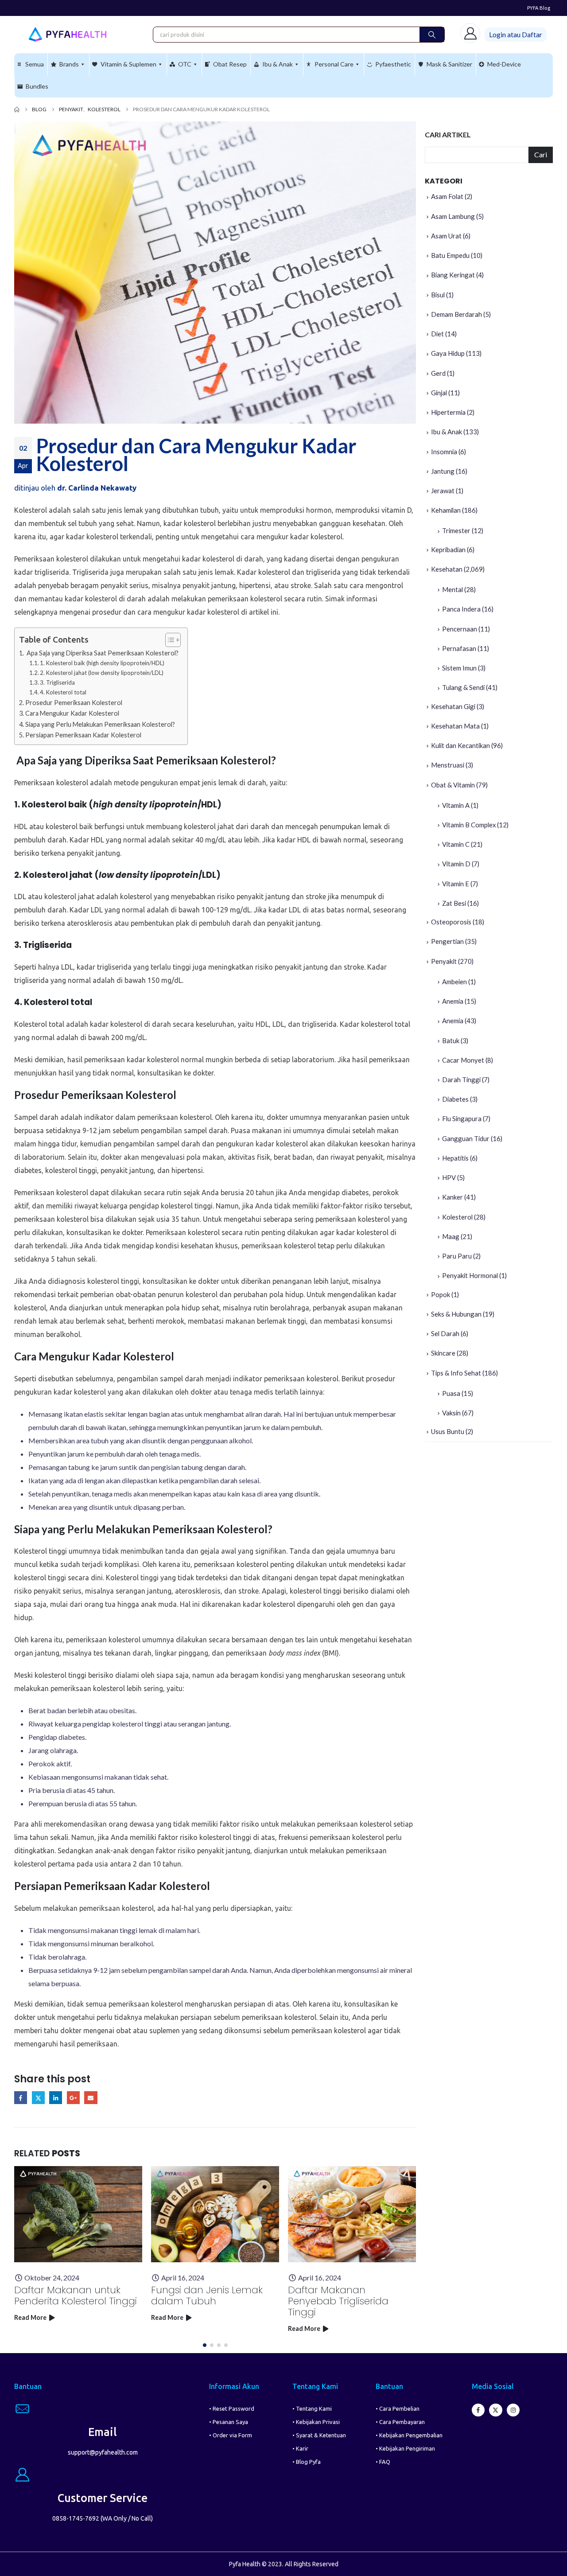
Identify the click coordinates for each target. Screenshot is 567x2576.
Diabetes (455, 1099)
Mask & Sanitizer (449, 64)
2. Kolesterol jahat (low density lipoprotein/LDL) (102, 673)
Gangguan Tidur (466, 1138)
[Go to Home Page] (17, 109)
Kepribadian (448, 549)
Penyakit (444, 961)
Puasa (451, 1393)
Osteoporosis (451, 922)
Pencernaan (460, 629)
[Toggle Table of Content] (169, 640)
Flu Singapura (462, 1118)
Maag (451, 1236)
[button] (205, 2345)
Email (91, 2098)
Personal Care (334, 64)
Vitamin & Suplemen (128, 64)
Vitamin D (456, 864)
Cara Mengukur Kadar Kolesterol (72, 713)
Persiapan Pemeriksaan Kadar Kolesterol (83, 735)
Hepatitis (455, 1158)
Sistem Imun (459, 668)
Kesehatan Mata (455, 726)
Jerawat (443, 491)
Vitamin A (456, 805)
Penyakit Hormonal (470, 1275)
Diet (437, 334)
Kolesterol (457, 1217)
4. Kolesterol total (63, 692)
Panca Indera (461, 609)
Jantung (443, 471)
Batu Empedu (450, 255)
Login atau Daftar (516, 34)
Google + (73, 2098)
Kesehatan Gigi (453, 706)
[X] (495, 2410)
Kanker (452, 1197)
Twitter (38, 2098)
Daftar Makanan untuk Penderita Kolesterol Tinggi (76, 2295)
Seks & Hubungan (456, 1314)
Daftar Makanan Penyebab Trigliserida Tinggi (338, 2301)
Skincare (443, 1353)
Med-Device (504, 64)
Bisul (438, 295)
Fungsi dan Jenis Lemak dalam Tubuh (207, 2295)
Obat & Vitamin (453, 785)
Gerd (438, 373)
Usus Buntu (448, 1431)
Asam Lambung (453, 216)
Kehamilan (446, 510)
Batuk (451, 1041)
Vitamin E (456, 884)
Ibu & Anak (278, 64)
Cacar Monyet (463, 1060)
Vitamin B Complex (469, 825)
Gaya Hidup (448, 353)
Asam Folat (447, 196)
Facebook (21, 2098)
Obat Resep (230, 64)
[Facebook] (478, 2410)
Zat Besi (454, 903)
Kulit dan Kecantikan (460, 745)
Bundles (37, 86)
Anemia (453, 1001)
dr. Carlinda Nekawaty (97, 488)
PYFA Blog (539, 8)
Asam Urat (446, 236)
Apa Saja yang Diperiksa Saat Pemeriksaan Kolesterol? (102, 653)
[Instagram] (513, 2410)
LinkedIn (56, 2098)
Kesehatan (447, 569)
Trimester (456, 530)
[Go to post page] (78, 2214)
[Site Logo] (67, 34)
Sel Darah (445, 1333)
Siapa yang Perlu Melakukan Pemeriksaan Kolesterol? (100, 724)
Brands (69, 64)
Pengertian (447, 941)
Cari (541, 154)
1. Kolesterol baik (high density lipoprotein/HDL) (102, 663)
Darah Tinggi (461, 1080)
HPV (449, 1177)
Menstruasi (448, 765)
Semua (35, 64)
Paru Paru (457, 1256)
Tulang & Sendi (463, 687)
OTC (185, 64)
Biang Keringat (453, 275)
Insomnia (444, 452)
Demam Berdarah (456, 314)
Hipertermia (448, 412)
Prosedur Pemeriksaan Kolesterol (74, 703)
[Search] (432, 35)
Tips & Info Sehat (456, 1373)
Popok (441, 1294)
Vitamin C (456, 844)
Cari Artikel (448, 134)
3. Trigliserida (57, 682)
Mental (452, 589)
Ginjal (439, 393)
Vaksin (451, 1413)
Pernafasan (459, 648)
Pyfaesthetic (393, 64)
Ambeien (454, 982)
